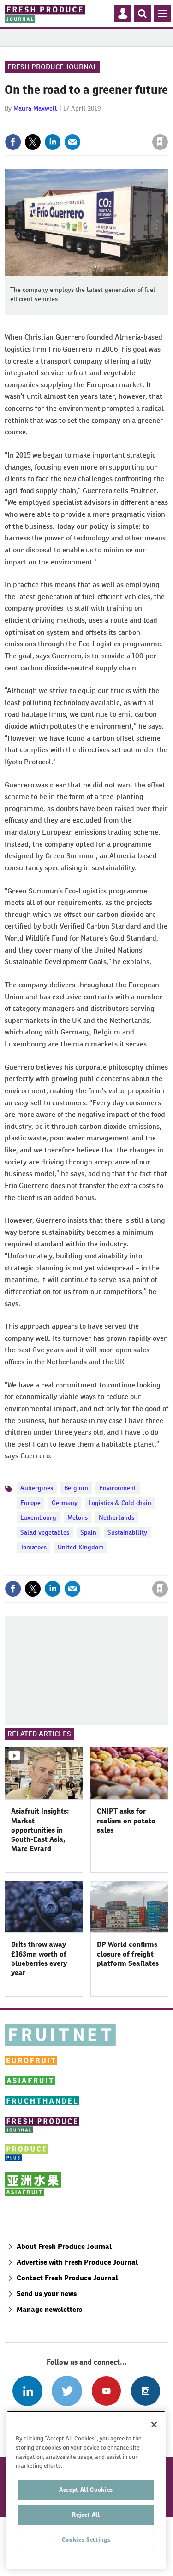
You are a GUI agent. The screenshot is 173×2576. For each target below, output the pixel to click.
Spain (88, 1532)
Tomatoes (33, 1547)
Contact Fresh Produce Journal (67, 2278)
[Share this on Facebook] (13, 142)
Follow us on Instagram (146, 2391)
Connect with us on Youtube (106, 2391)
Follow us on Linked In (27, 2391)
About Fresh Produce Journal (64, 2246)
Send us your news (47, 2294)
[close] (167, 122)
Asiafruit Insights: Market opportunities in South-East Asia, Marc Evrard (40, 1830)
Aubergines (37, 1488)
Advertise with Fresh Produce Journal (77, 2262)
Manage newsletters (49, 2309)
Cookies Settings (86, 2540)
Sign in (50, 122)
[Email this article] (72, 142)
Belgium (76, 1488)
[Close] (154, 2425)
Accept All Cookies (86, 2490)
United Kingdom (81, 1547)
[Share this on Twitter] (33, 142)
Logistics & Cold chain (120, 1503)
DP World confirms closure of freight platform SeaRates (128, 1954)
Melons (78, 1517)
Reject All (86, 2515)
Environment (118, 1488)
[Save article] (160, 142)
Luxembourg (38, 1517)
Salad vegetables (45, 1532)
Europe (30, 1503)
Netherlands (116, 1517)
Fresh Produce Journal (52, 67)
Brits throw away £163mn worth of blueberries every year (39, 1958)
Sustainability (127, 1532)
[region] (86, 2490)
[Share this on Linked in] (53, 142)
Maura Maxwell (35, 108)
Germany (65, 1503)
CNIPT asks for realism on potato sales (126, 1821)
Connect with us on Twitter (67, 2391)
